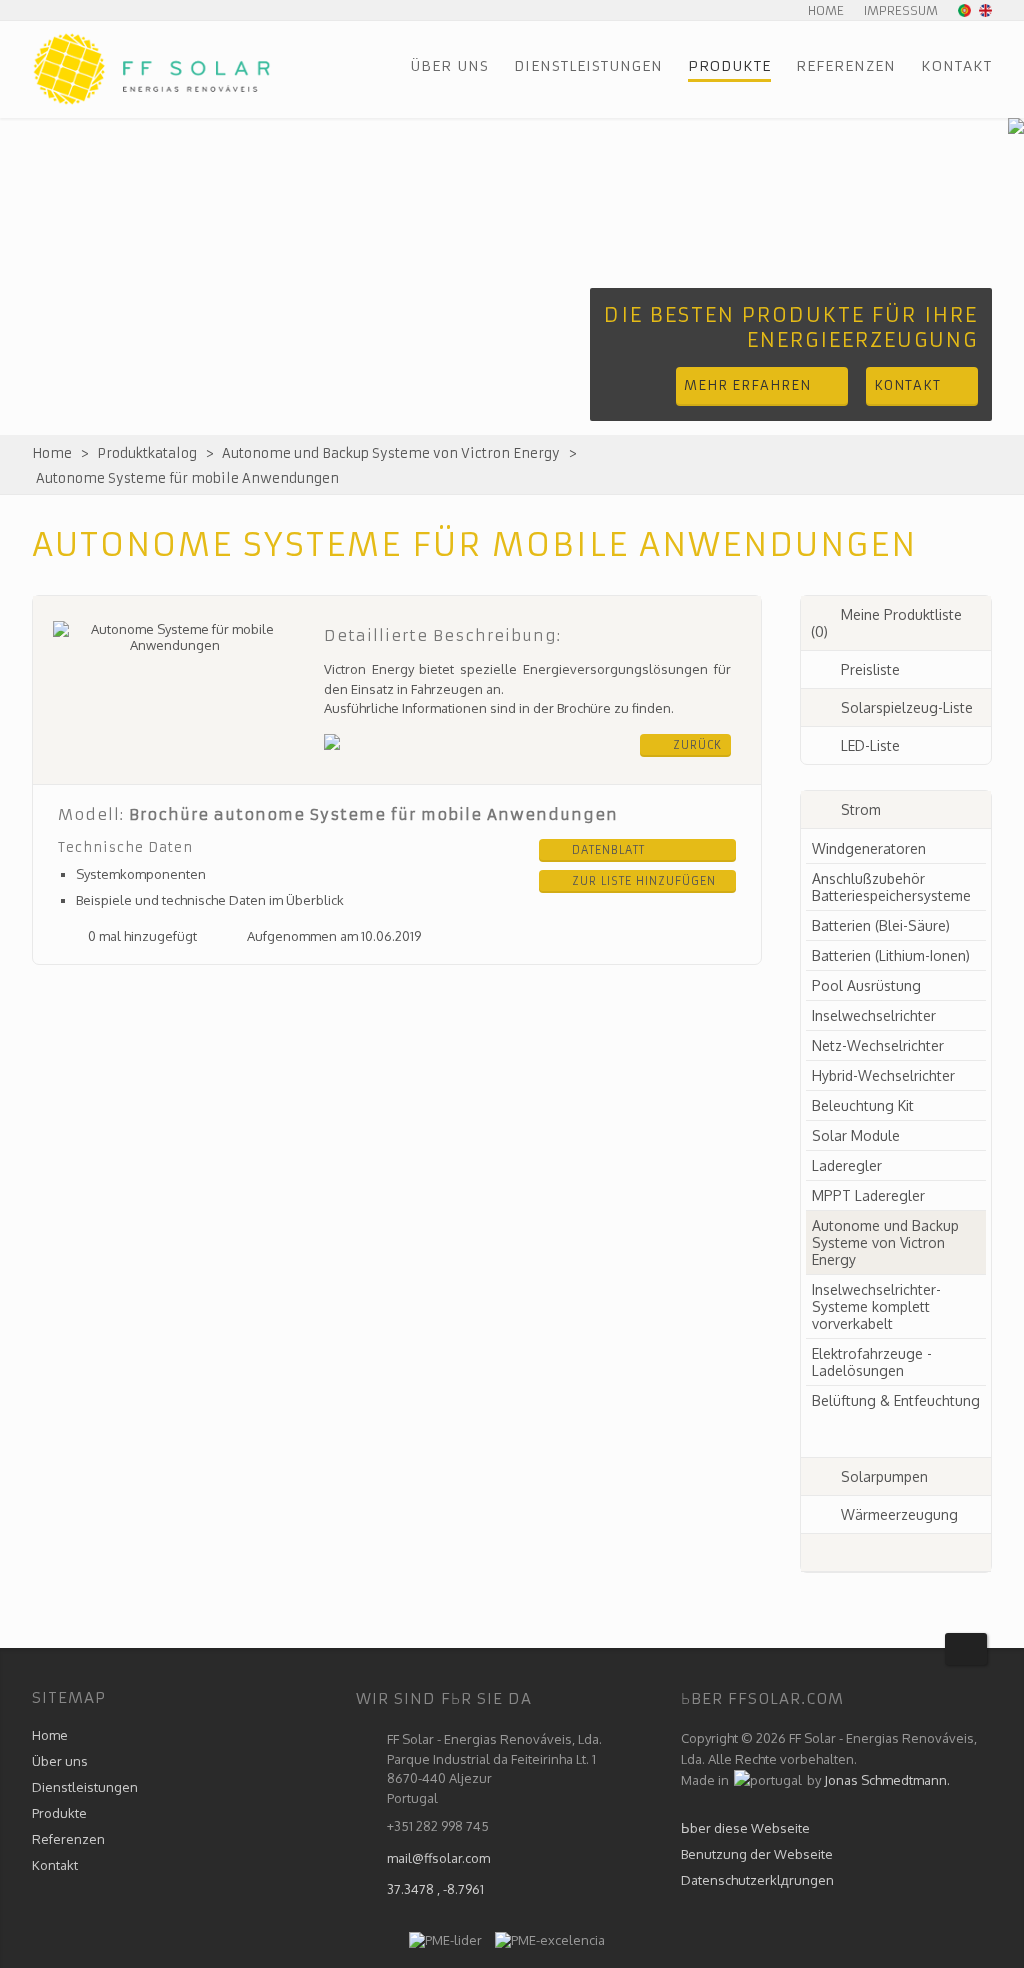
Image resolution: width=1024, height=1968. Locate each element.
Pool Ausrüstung (866, 985)
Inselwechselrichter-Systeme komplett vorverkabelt (876, 1306)
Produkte (729, 66)
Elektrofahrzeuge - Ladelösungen (872, 1362)
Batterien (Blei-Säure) (881, 925)
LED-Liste (870, 745)
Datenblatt (608, 850)
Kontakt (956, 66)
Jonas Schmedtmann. (887, 1780)
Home (826, 10)
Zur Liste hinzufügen (644, 881)
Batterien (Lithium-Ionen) (891, 955)
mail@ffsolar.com (438, 1858)
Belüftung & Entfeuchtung (896, 1400)
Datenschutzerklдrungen (757, 1880)
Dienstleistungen (588, 66)
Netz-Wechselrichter (878, 1045)
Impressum (901, 10)
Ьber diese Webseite (745, 1828)
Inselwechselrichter (874, 1015)
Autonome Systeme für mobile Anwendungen (187, 478)
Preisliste (870, 669)
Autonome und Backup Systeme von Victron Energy (391, 453)
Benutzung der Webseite (757, 1854)
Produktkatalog (147, 453)
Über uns (449, 66)
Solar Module (856, 1135)
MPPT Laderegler (868, 1195)
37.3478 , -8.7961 (435, 1889)
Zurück (697, 745)
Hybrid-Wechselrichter (883, 1075)
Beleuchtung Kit (863, 1105)
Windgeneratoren (869, 848)
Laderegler (847, 1165)
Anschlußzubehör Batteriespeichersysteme (891, 887)
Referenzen (846, 66)
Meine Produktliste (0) (886, 623)
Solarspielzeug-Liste (907, 707)
